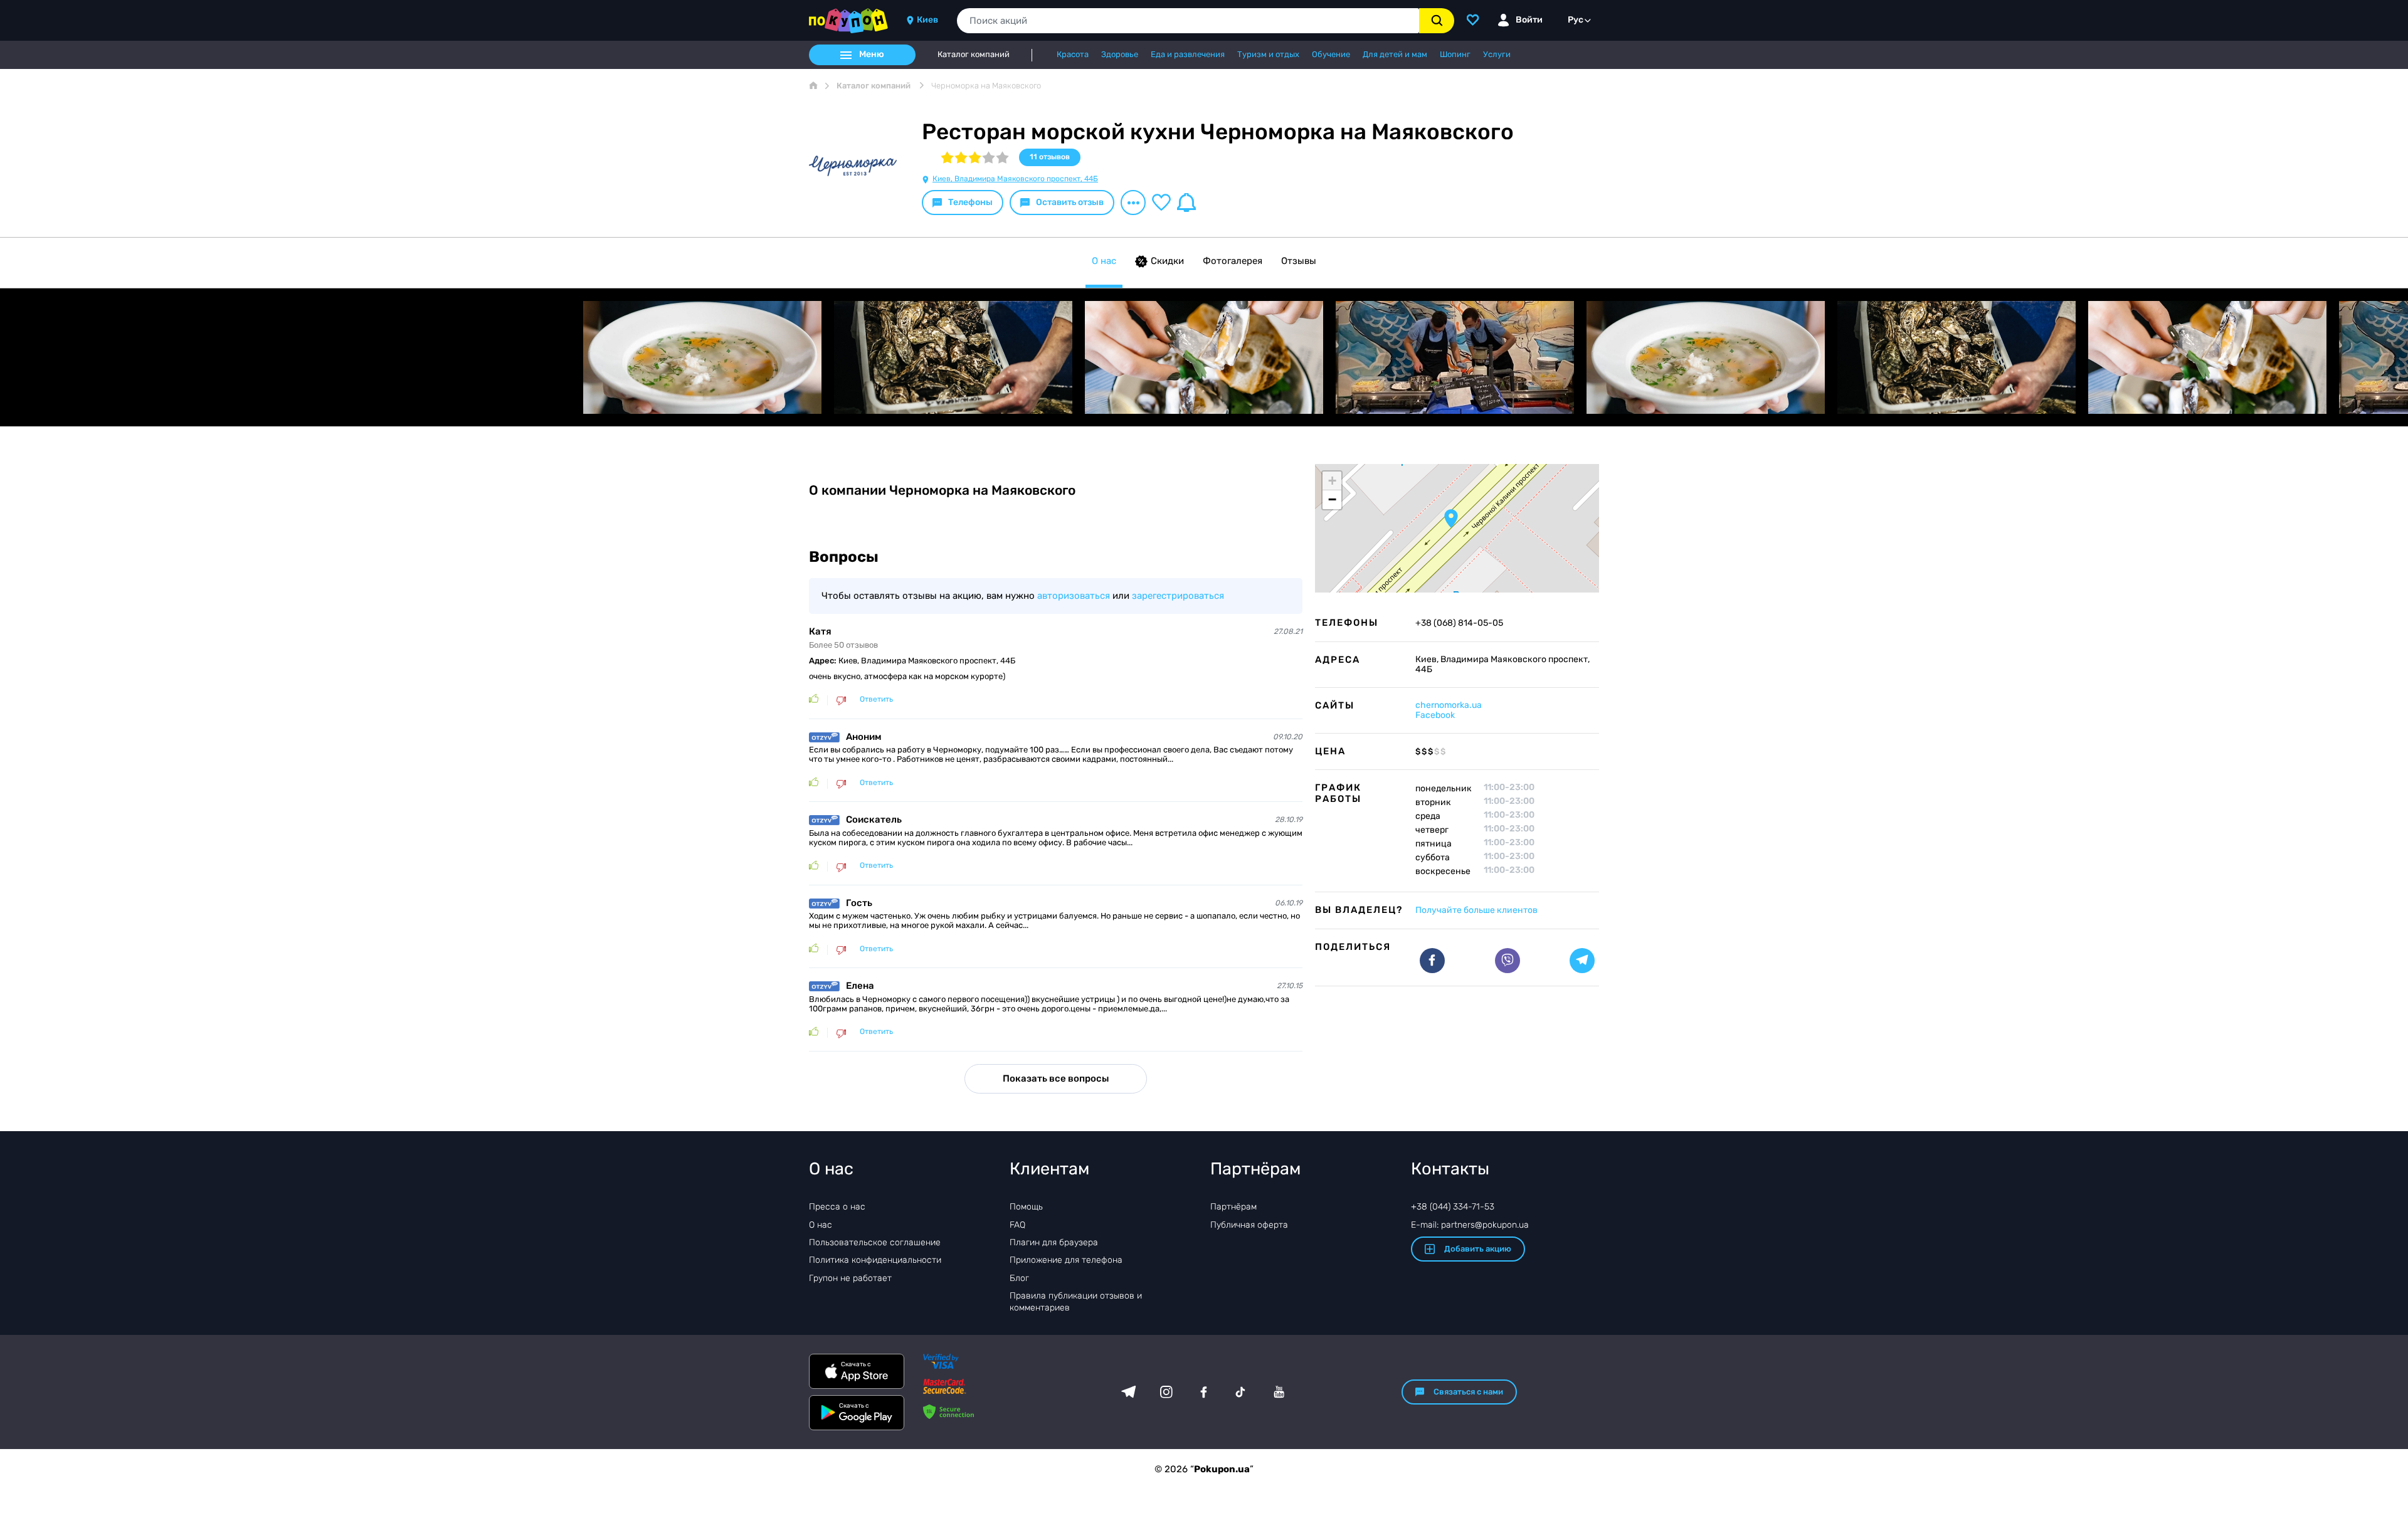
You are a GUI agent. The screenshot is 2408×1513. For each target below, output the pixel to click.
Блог (1019, 1278)
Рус (1576, 20)
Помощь (1026, 1207)
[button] (1451, 519)
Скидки (1167, 261)
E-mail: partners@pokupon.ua (1470, 1225)
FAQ (1017, 1225)
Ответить (876, 699)
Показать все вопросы (1056, 1078)
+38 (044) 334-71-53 (1453, 1207)
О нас (1104, 261)
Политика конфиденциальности (875, 1260)
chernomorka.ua (1449, 705)
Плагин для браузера (1054, 1242)
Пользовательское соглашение (875, 1242)
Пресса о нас (837, 1207)
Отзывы (1299, 261)
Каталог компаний (974, 55)
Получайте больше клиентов (1476, 910)
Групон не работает (850, 1278)
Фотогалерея (1233, 261)
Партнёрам (1233, 1207)
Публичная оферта (1249, 1225)
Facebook (1435, 715)
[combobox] (1188, 21)
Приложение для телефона (1066, 1260)
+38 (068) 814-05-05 (1459, 623)
